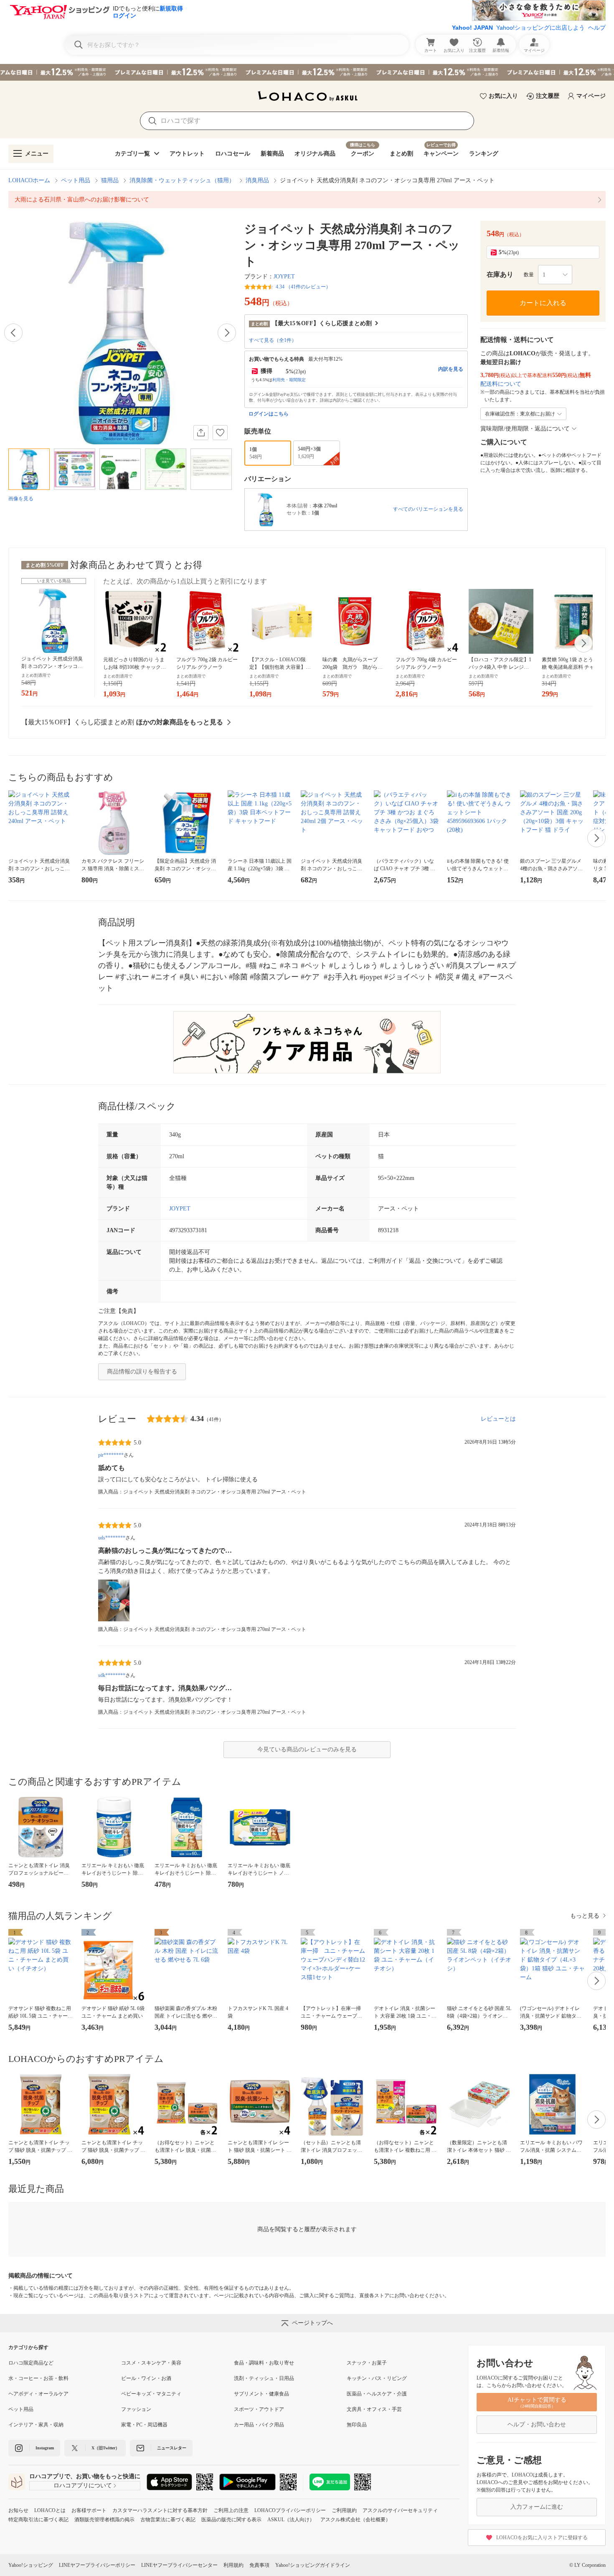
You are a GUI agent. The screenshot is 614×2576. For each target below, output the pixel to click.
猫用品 (110, 180)
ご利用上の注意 (231, 2510)
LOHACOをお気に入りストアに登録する (542, 2538)
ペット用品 (76, 180)
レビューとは (498, 1419)
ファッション (136, 2409)
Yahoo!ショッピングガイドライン (313, 2565)
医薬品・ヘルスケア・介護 (377, 2394)
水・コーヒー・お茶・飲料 (38, 2378)
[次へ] (227, 333)
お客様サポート (89, 2510)
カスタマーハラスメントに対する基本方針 (160, 2510)
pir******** (111, 1455)
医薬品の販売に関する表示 (231, 2520)
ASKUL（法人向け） (291, 2520)
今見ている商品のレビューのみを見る (307, 1749)
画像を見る (21, 499)
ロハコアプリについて (83, 2486)
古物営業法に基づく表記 (168, 2520)
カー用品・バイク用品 (259, 2425)
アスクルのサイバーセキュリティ (400, 2510)
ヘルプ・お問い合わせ (537, 2424)
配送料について (501, 384)
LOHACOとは (50, 2510)
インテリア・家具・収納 (36, 2425)
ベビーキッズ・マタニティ (151, 2394)
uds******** (112, 1538)
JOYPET (284, 276)
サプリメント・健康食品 (261, 2394)
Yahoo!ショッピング (31, 2565)
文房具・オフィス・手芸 (374, 2409)
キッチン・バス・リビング (377, 2378)
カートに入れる (543, 303)
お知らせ (18, 2510)
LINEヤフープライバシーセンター (179, 2565)
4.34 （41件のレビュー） (303, 287)
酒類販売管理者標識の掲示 (104, 2520)
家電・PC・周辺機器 (144, 2425)
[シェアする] (201, 433)
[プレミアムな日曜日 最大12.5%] (307, 72)
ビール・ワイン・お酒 (146, 2378)
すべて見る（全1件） (273, 340)
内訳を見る (451, 369)
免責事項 (259, 2565)
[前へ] (13, 333)
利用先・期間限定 (289, 380)
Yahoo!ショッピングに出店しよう (540, 28)
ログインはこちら (269, 414)
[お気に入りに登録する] (220, 433)
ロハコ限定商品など (31, 2363)
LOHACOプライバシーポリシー (290, 2510)
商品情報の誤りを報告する (142, 1372)
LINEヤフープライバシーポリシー (97, 2565)
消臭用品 (257, 180)
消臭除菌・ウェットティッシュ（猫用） (182, 180)
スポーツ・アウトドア (259, 2409)
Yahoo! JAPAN (472, 28)
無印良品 (357, 2425)
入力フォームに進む (537, 2507)
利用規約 (233, 2565)
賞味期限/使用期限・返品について (525, 429)
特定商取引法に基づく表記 (38, 2520)
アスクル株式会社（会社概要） (355, 2520)
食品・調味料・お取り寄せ (264, 2363)
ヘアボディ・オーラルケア (38, 2394)
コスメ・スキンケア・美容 (151, 2363)
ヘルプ (597, 28)
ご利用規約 (344, 2510)
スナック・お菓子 (367, 2363)
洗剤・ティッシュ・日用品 (264, 2378)
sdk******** (112, 1675)
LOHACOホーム (29, 180)
